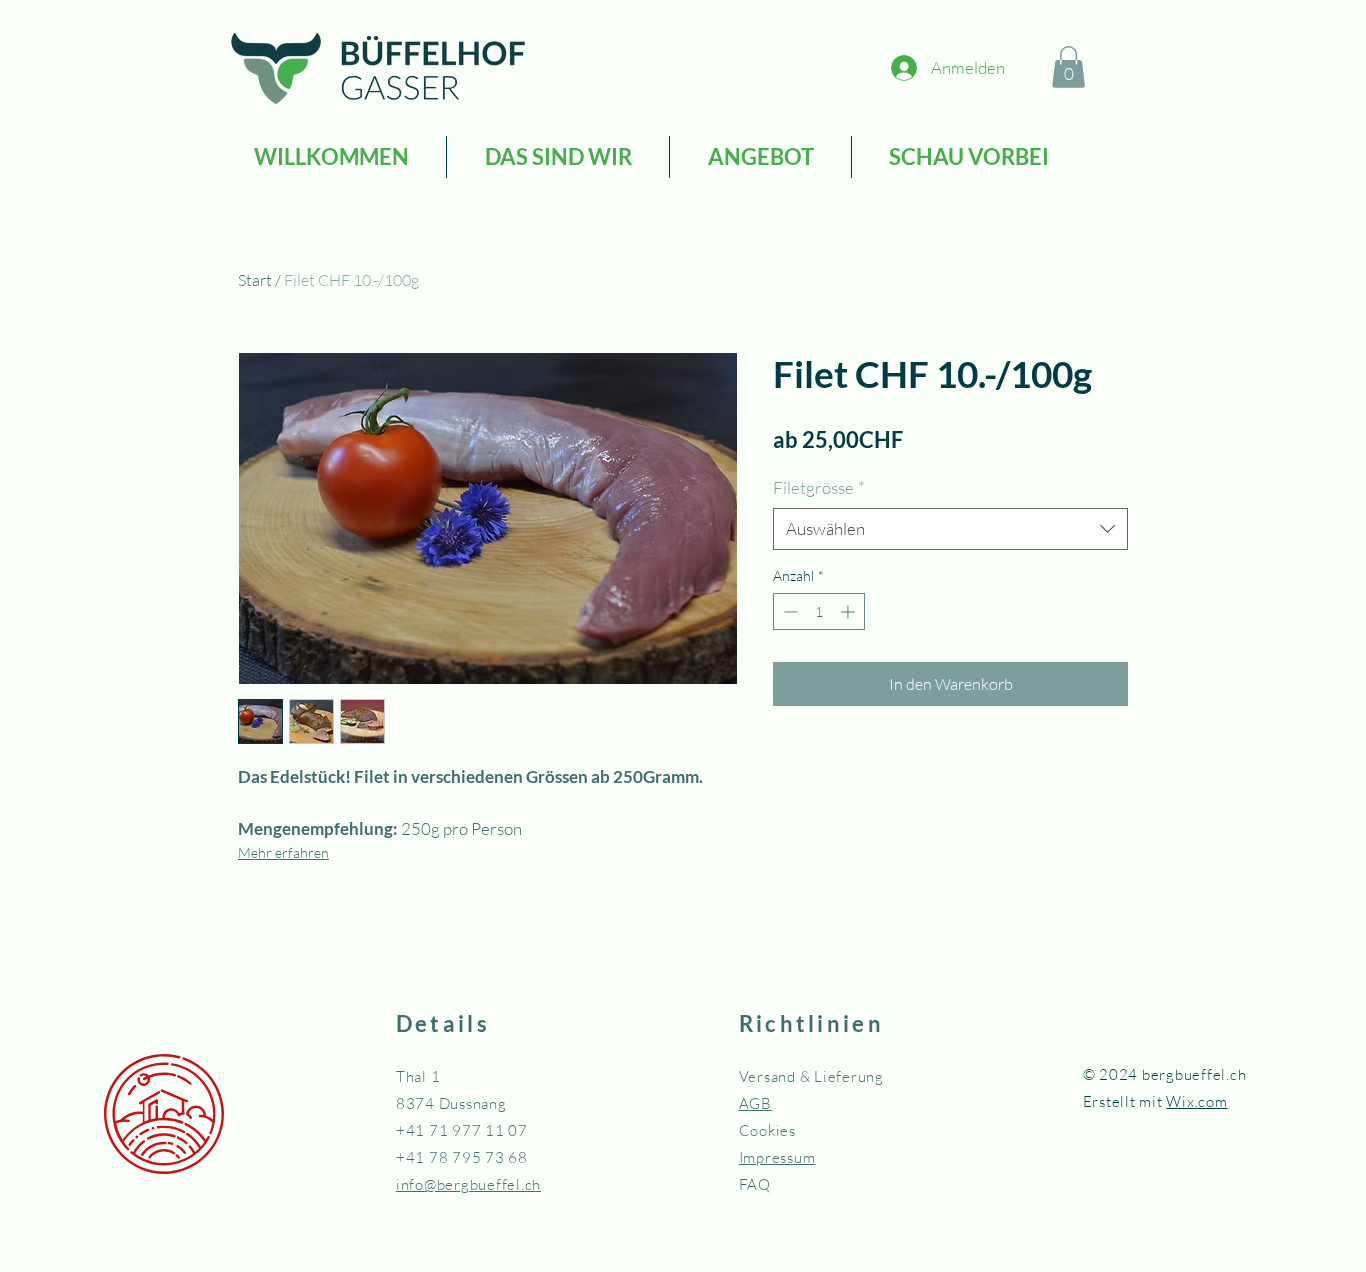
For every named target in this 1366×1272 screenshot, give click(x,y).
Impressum (777, 1157)
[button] (1068, 67)
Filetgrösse (819, 487)
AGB (755, 1103)
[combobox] (950, 529)
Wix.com (1196, 1101)
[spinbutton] (819, 611)
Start (255, 280)
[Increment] (849, 611)
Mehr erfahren (283, 852)
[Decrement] (788, 611)
